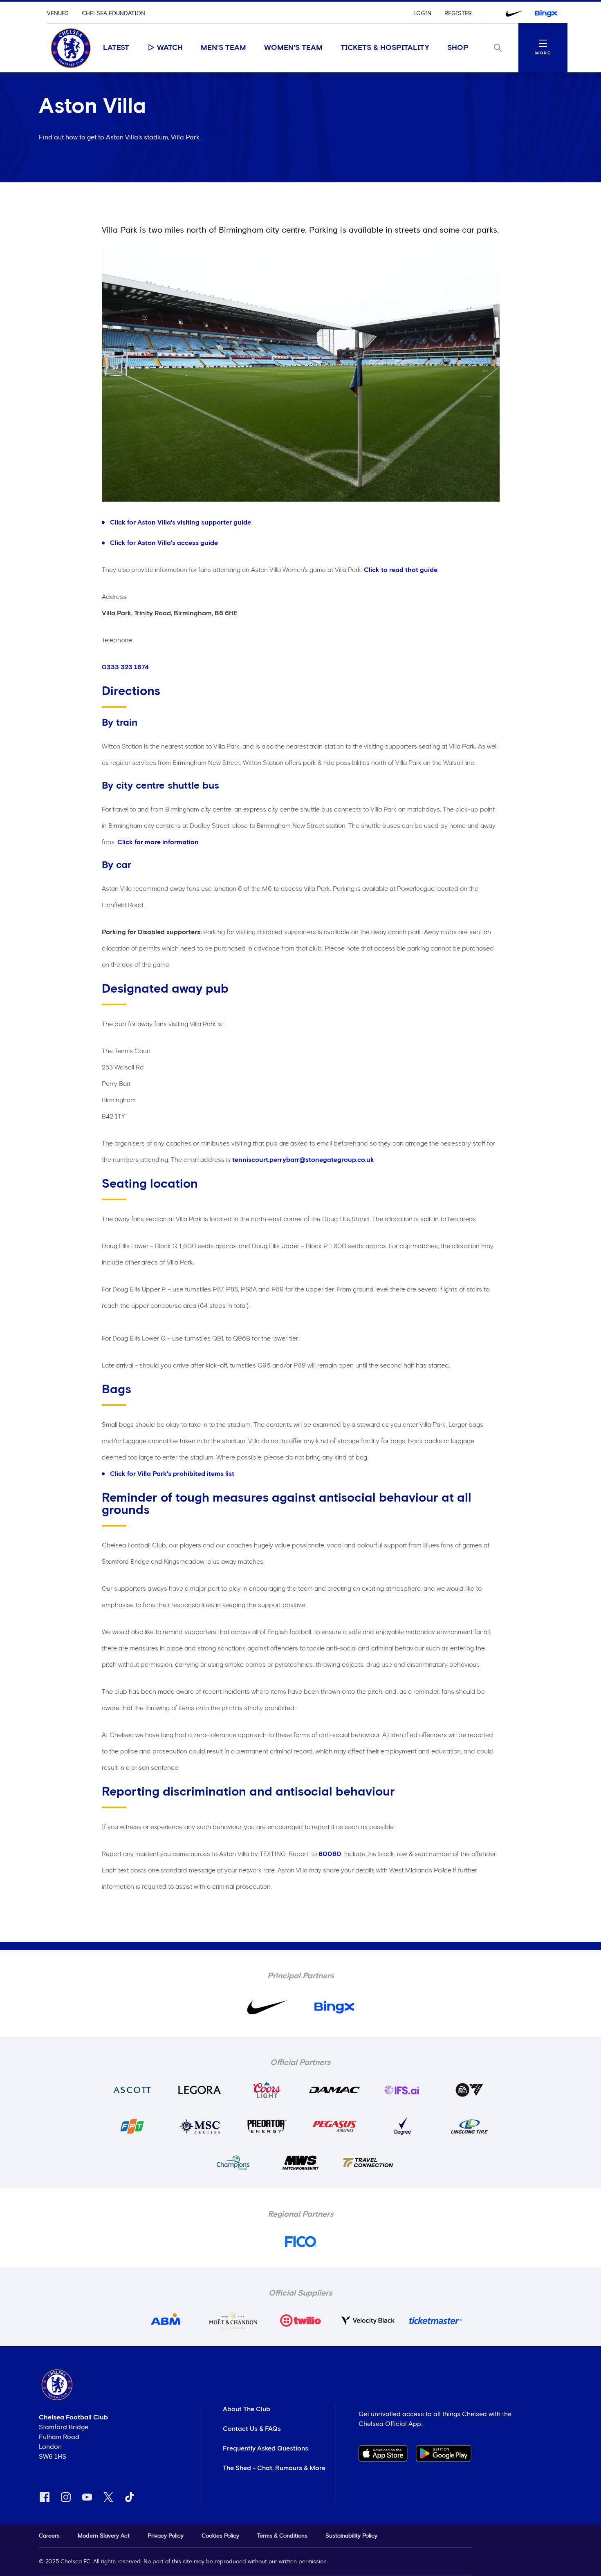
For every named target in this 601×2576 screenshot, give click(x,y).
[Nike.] (514, 13)
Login (422, 13)
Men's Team (223, 48)
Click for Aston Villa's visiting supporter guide (181, 522)
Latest (116, 48)
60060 (330, 1854)
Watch (170, 48)
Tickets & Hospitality (385, 48)
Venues (58, 13)
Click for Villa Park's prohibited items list (172, 1474)
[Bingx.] (546, 13)
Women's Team (293, 48)
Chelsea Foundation (113, 13)
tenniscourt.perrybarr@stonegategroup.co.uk (303, 1160)
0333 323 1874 (125, 667)
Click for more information (158, 842)
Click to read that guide (401, 570)
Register (458, 13)
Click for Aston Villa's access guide (164, 543)
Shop (458, 48)
